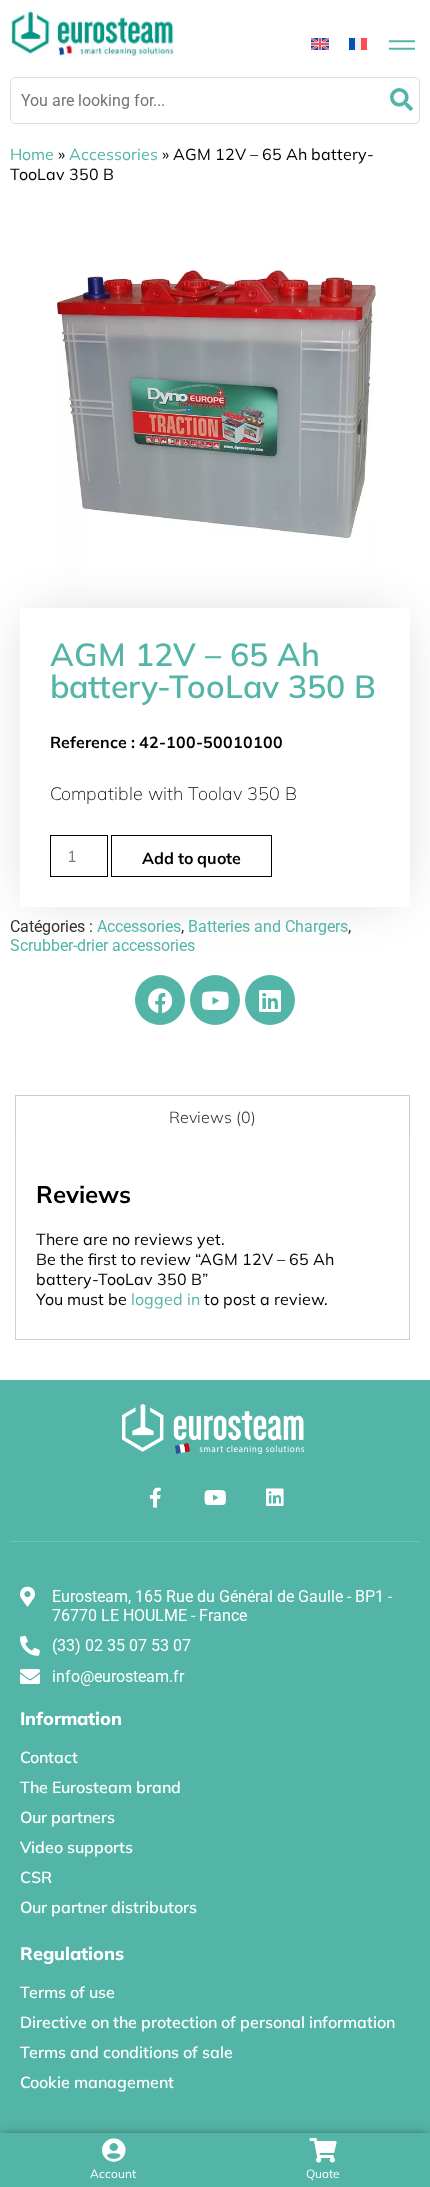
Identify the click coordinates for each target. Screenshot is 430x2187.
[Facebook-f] (155, 1498)
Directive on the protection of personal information (207, 2022)
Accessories (113, 154)
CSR (36, 1877)
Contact (49, 1757)
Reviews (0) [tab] (212, 1117)
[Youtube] (215, 1000)
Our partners (67, 1817)
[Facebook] (160, 1000)
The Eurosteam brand (100, 1787)
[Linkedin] (270, 1000)
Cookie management (97, 2082)
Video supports (76, 1847)
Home (32, 154)
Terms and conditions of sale (126, 2052)
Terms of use (67, 1992)
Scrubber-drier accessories (102, 945)
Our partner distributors (108, 1907)
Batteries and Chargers (268, 926)
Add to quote (191, 858)
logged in (165, 1299)
